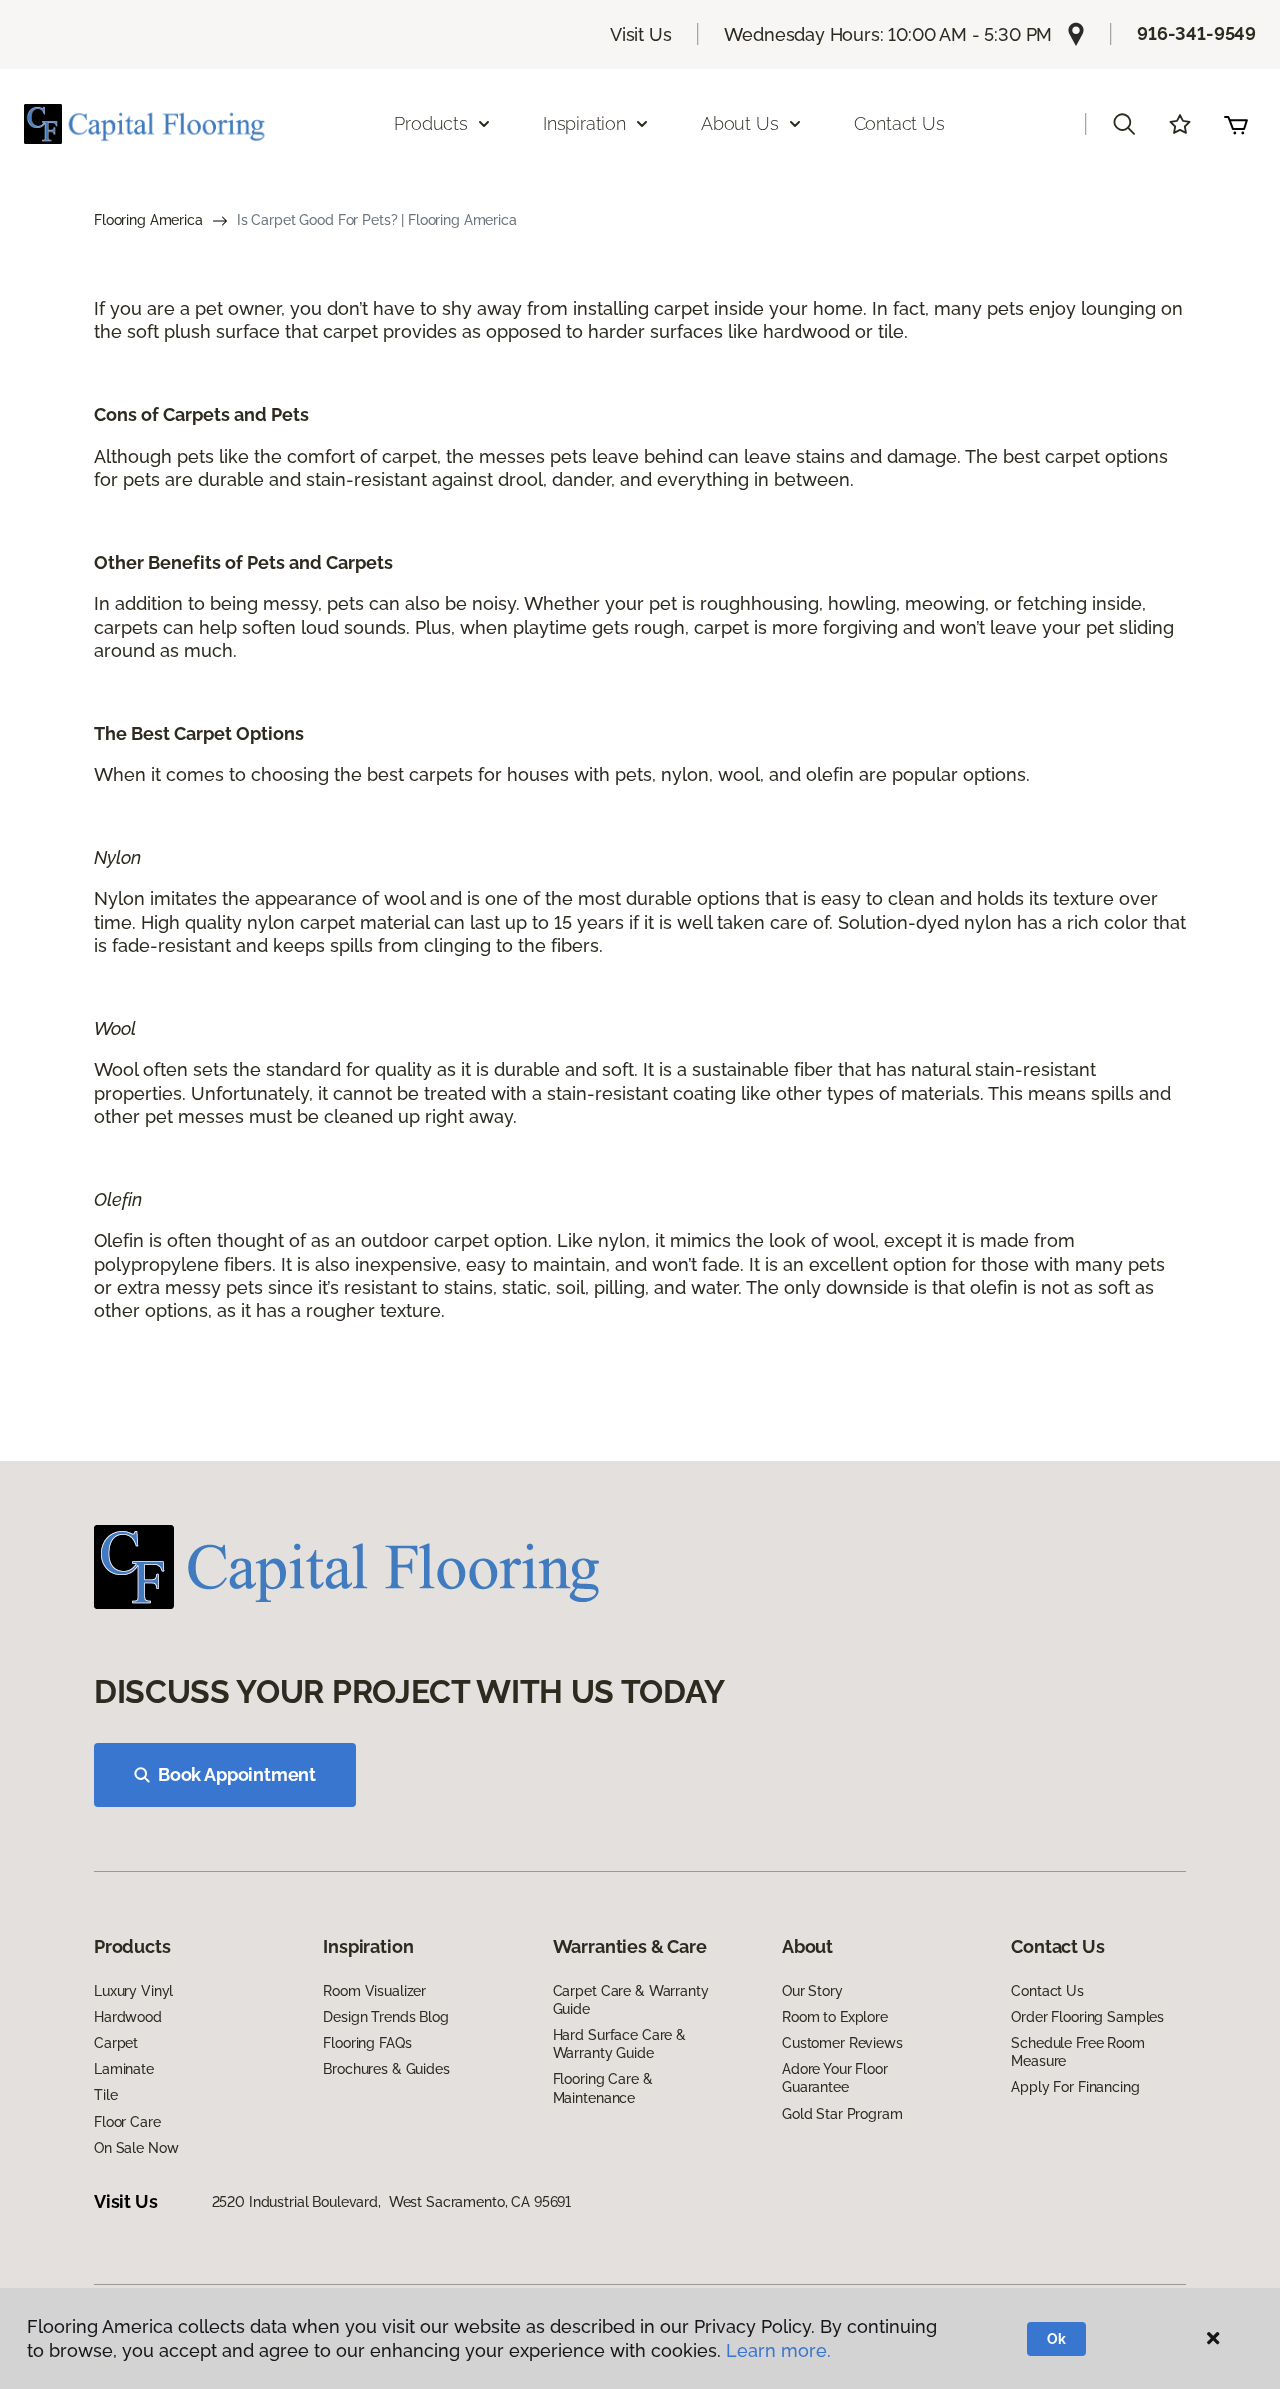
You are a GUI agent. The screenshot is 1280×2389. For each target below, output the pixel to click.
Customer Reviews (842, 2043)
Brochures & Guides (386, 2069)
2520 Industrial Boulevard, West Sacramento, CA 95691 (392, 2202)
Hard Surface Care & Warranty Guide (619, 2044)
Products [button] (431, 123)
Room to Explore (835, 2017)
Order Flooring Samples (1087, 2017)
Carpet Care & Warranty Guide (631, 2000)
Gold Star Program (842, 2114)
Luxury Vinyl (133, 1991)
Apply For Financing (1075, 2087)
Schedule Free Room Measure (1077, 2052)
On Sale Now (136, 2148)
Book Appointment (237, 1774)
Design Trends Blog (385, 2017)
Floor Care (127, 2122)
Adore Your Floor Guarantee (835, 2078)
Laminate (124, 2069)
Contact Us (899, 123)
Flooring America (148, 220)
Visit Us (641, 34)
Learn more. (778, 2350)
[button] (1124, 124)
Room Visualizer (374, 1991)
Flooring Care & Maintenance (603, 2088)
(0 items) (1236, 124)
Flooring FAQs (367, 2043)
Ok (1056, 2339)
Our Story (812, 1991)
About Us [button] (740, 123)
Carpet (116, 2043)
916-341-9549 (1196, 33)
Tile (105, 2095)
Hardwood (128, 2017)
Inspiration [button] (584, 123)
